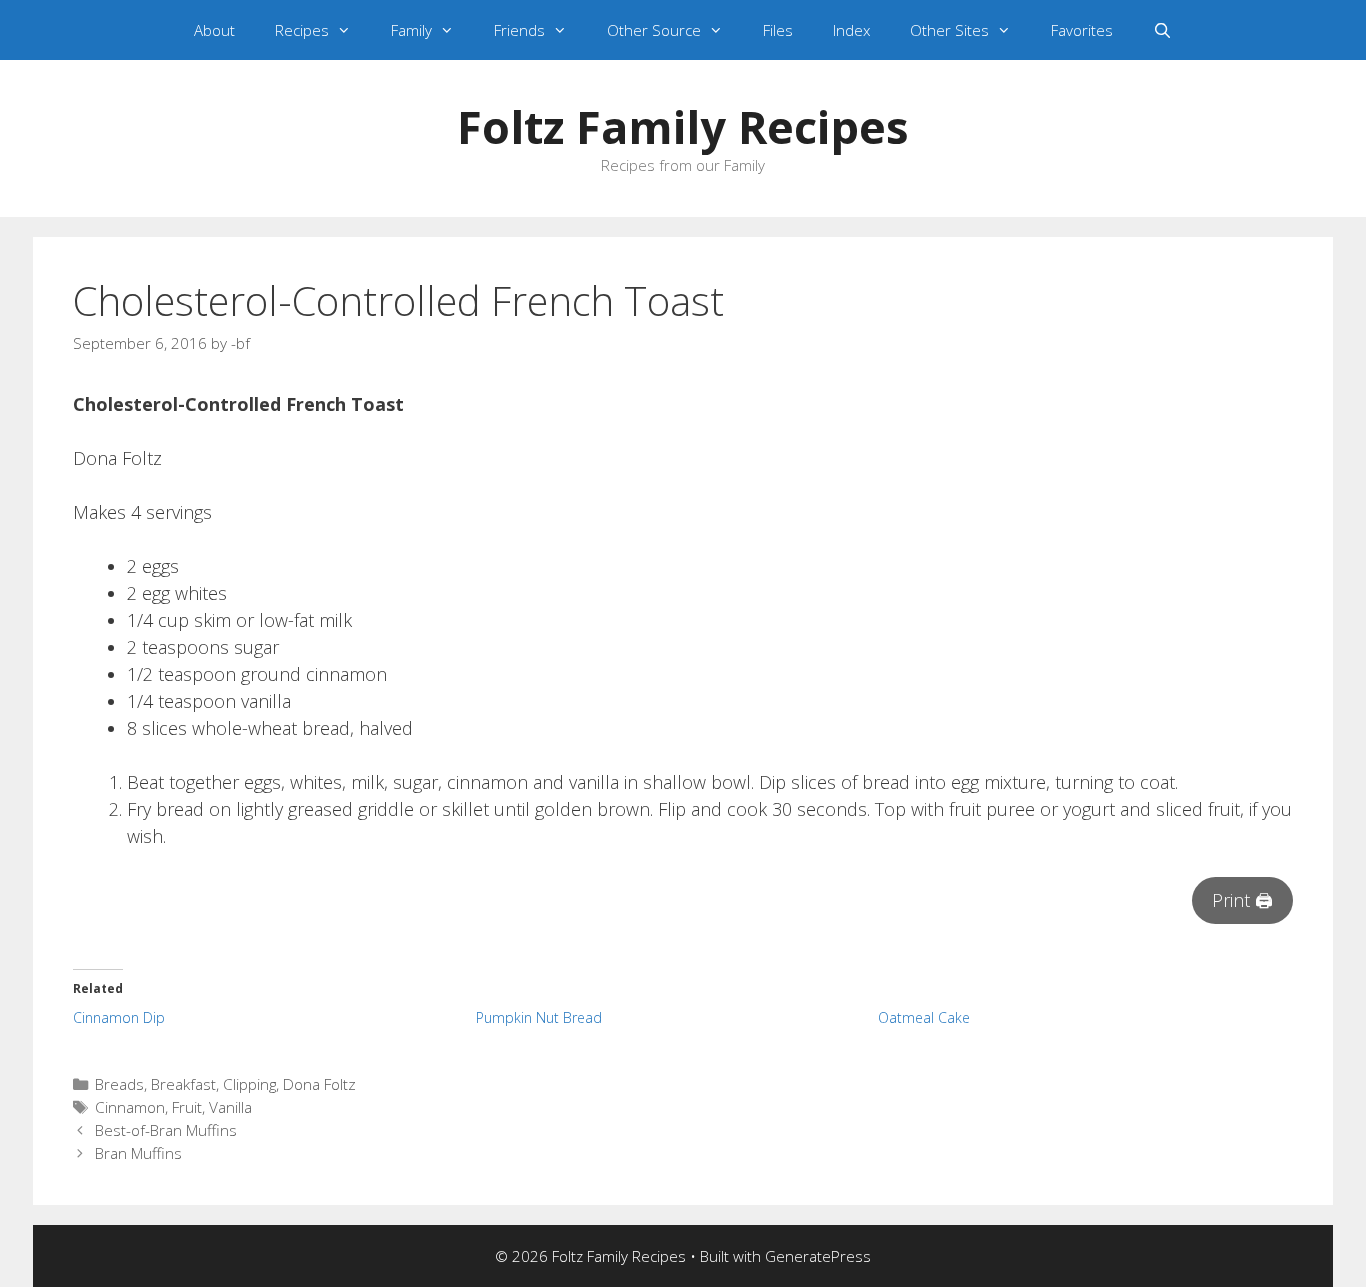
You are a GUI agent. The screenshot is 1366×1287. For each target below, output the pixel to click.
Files (778, 30)
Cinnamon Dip (119, 1017)
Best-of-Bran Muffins (166, 1130)
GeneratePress (818, 1256)
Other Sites (949, 30)
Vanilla (230, 1107)
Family (411, 30)
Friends (519, 30)
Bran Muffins (138, 1153)
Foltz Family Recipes (683, 126)
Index (851, 30)
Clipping (249, 1084)
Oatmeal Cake (924, 1017)
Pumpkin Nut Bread (539, 1017)
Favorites (1082, 30)
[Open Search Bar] (1162, 30)
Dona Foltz (319, 1084)
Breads (119, 1084)
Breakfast (183, 1084)
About (214, 30)
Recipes (302, 30)
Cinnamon (130, 1107)
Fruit (187, 1107)
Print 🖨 (1242, 900)
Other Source (654, 30)
